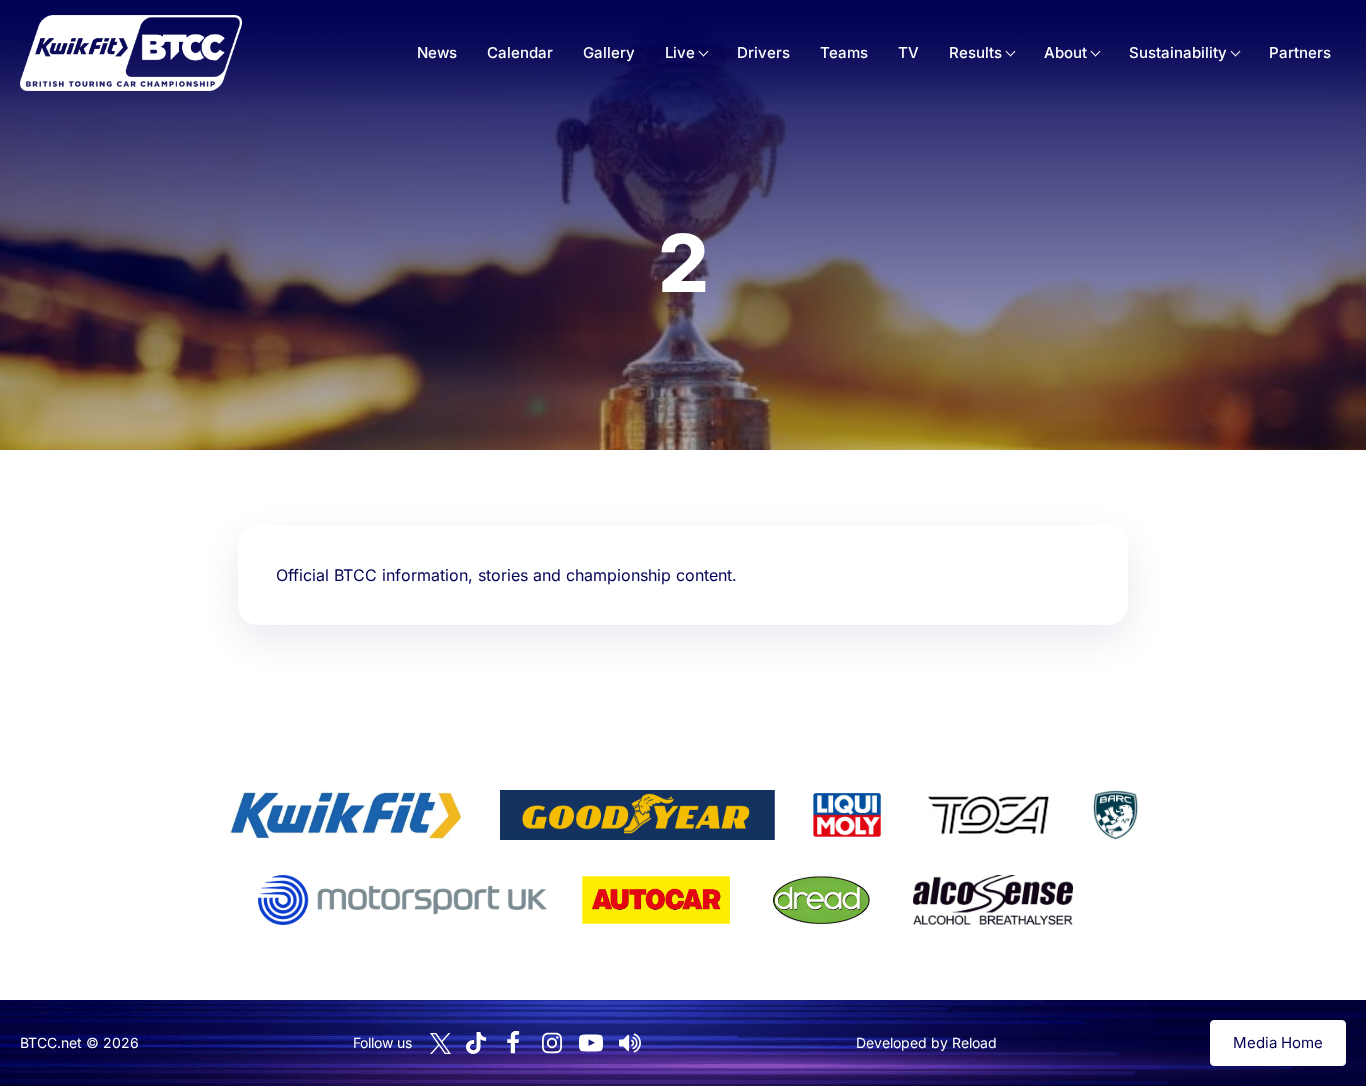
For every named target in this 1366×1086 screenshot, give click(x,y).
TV (908, 52)
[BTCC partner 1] (346, 815)
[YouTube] (591, 1043)
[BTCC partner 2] (637, 815)
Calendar (520, 52)
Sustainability (1178, 52)
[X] (440, 1043)
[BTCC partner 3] (847, 815)
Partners (1300, 52)
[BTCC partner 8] (821, 900)
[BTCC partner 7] (656, 900)
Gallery (609, 52)
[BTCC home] (131, 53)
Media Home (1278, 1042)
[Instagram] (552, 1043)
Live (680, 52)
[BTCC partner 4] (988, 815)
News (437, 52)
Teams (844, 52)
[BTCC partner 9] (993, 900)
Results (975, 52)
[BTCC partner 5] (1115, 815)
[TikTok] (476, 1043)
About (1065, 52)
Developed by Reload (926, 1042)
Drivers (763, 52)
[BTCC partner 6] (402, 900)
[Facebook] (513, 1043)
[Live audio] (630, 1043)
